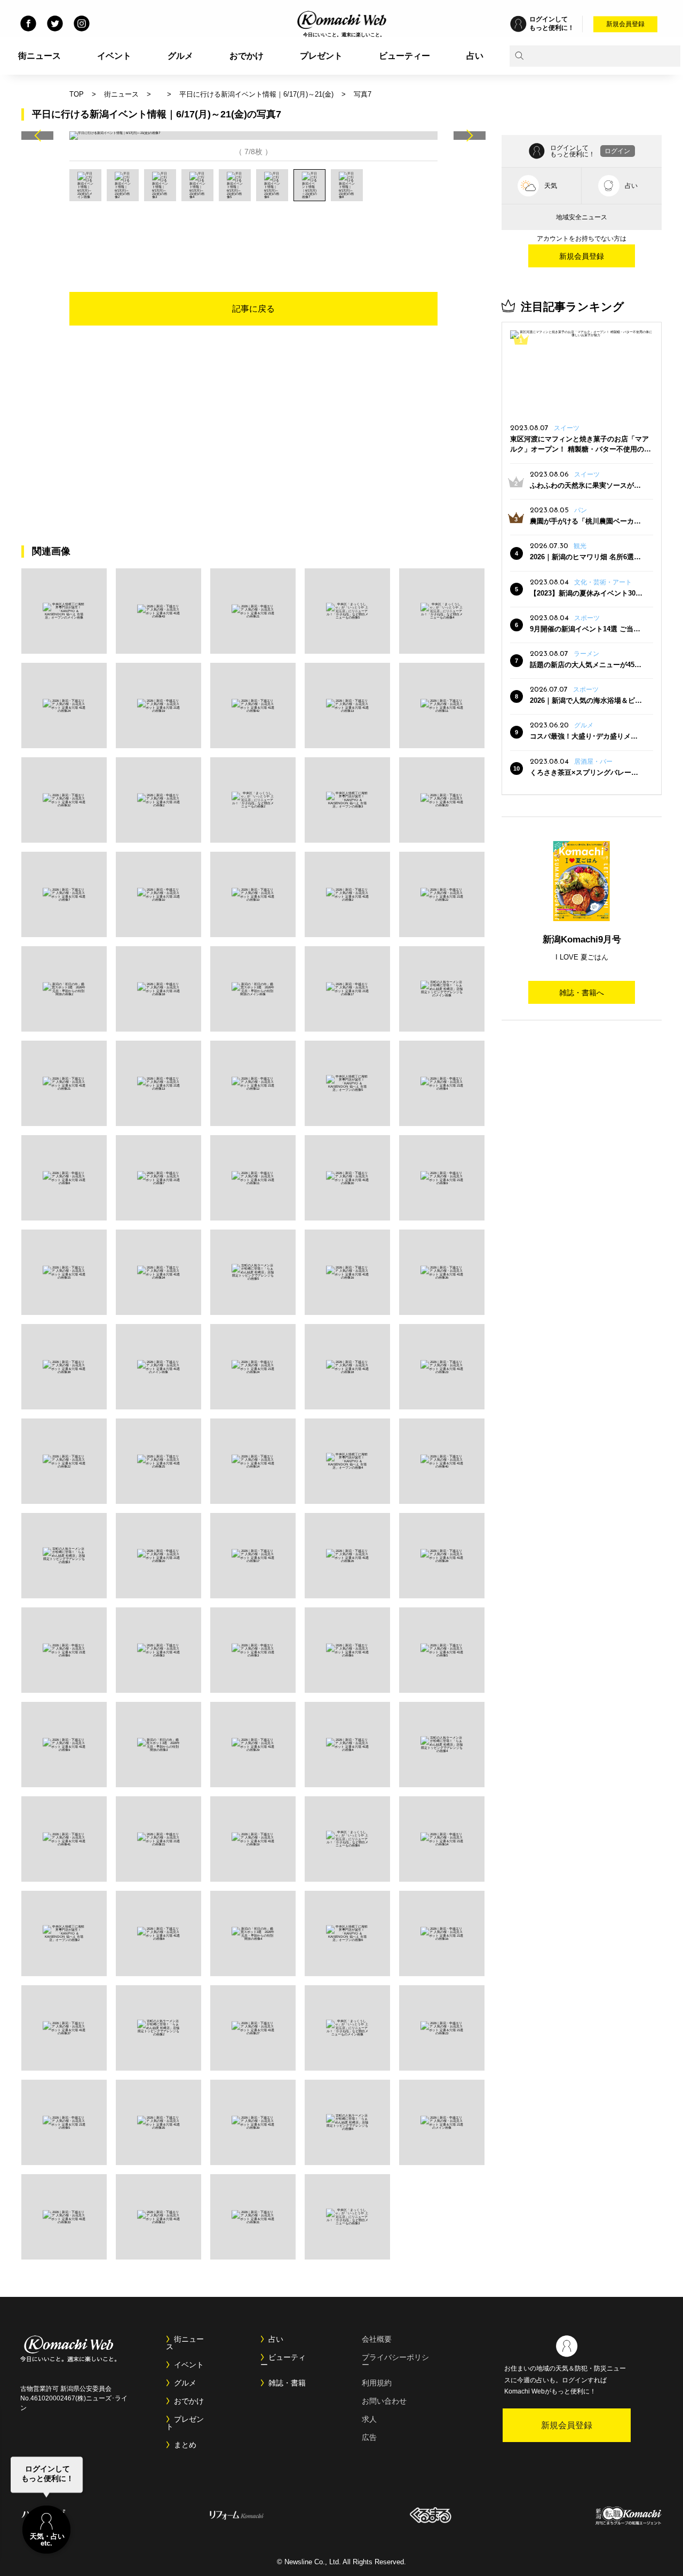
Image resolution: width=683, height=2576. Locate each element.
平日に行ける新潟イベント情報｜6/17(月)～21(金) (256, 94)
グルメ (180, 56)
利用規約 (377, 2383)
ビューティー (404, 56)
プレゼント (321, 56)
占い (475, 56)
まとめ (185, 2445)
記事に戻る (253, 309)
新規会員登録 (625, 24)
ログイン (617, 151)
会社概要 (377, 2339)
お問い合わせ (384, 2401)
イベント (114, 56)
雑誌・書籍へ (582, 993)
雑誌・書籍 (287, 2383)
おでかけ (247, 56)
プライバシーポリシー (395, 2361)
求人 (369, 2419)
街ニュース (39, 56)
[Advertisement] (253, 231)
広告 (369, 2437)
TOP (77, 94)
